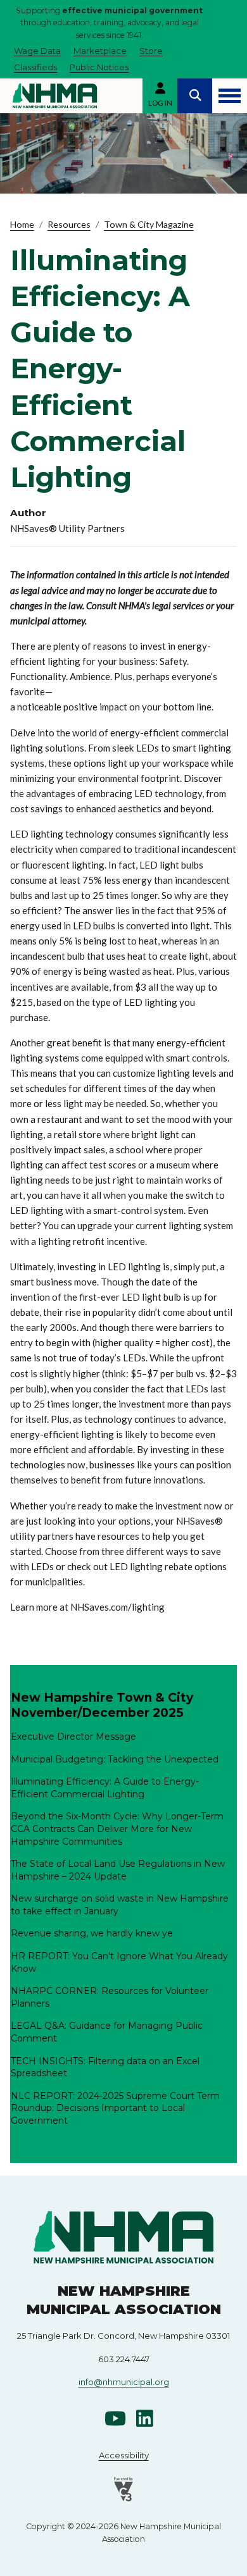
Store (151, 51)
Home (22, 224)
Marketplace (100, 51)
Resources (69, 224)
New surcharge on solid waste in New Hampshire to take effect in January (120, 1905)
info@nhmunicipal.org (124, 2382)
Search (195, 96)
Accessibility (124, 2455)
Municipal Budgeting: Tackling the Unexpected (115, 1759)
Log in (160, 103)
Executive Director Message (73, 1737)
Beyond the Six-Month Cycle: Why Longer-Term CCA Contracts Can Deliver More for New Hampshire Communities (117, 1829)
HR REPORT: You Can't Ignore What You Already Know (119, 1962)
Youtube (115, 2418)
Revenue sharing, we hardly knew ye (92, 1933)
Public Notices (99, 67)
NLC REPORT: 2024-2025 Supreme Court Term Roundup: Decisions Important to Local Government (115, 2108)
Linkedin (144, 2418)
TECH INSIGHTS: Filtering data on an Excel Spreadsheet (105, 2067)
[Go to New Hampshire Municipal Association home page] (55, 96)
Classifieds (35, 67)
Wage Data (37, 51)
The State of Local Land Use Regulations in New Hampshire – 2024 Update (118, 1870)
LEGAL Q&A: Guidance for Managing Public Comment (107, 2032)
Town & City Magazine (149, 224)
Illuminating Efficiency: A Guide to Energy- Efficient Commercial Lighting (105, 1788)
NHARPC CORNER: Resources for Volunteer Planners (110, 1997)
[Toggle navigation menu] (230, 96)
